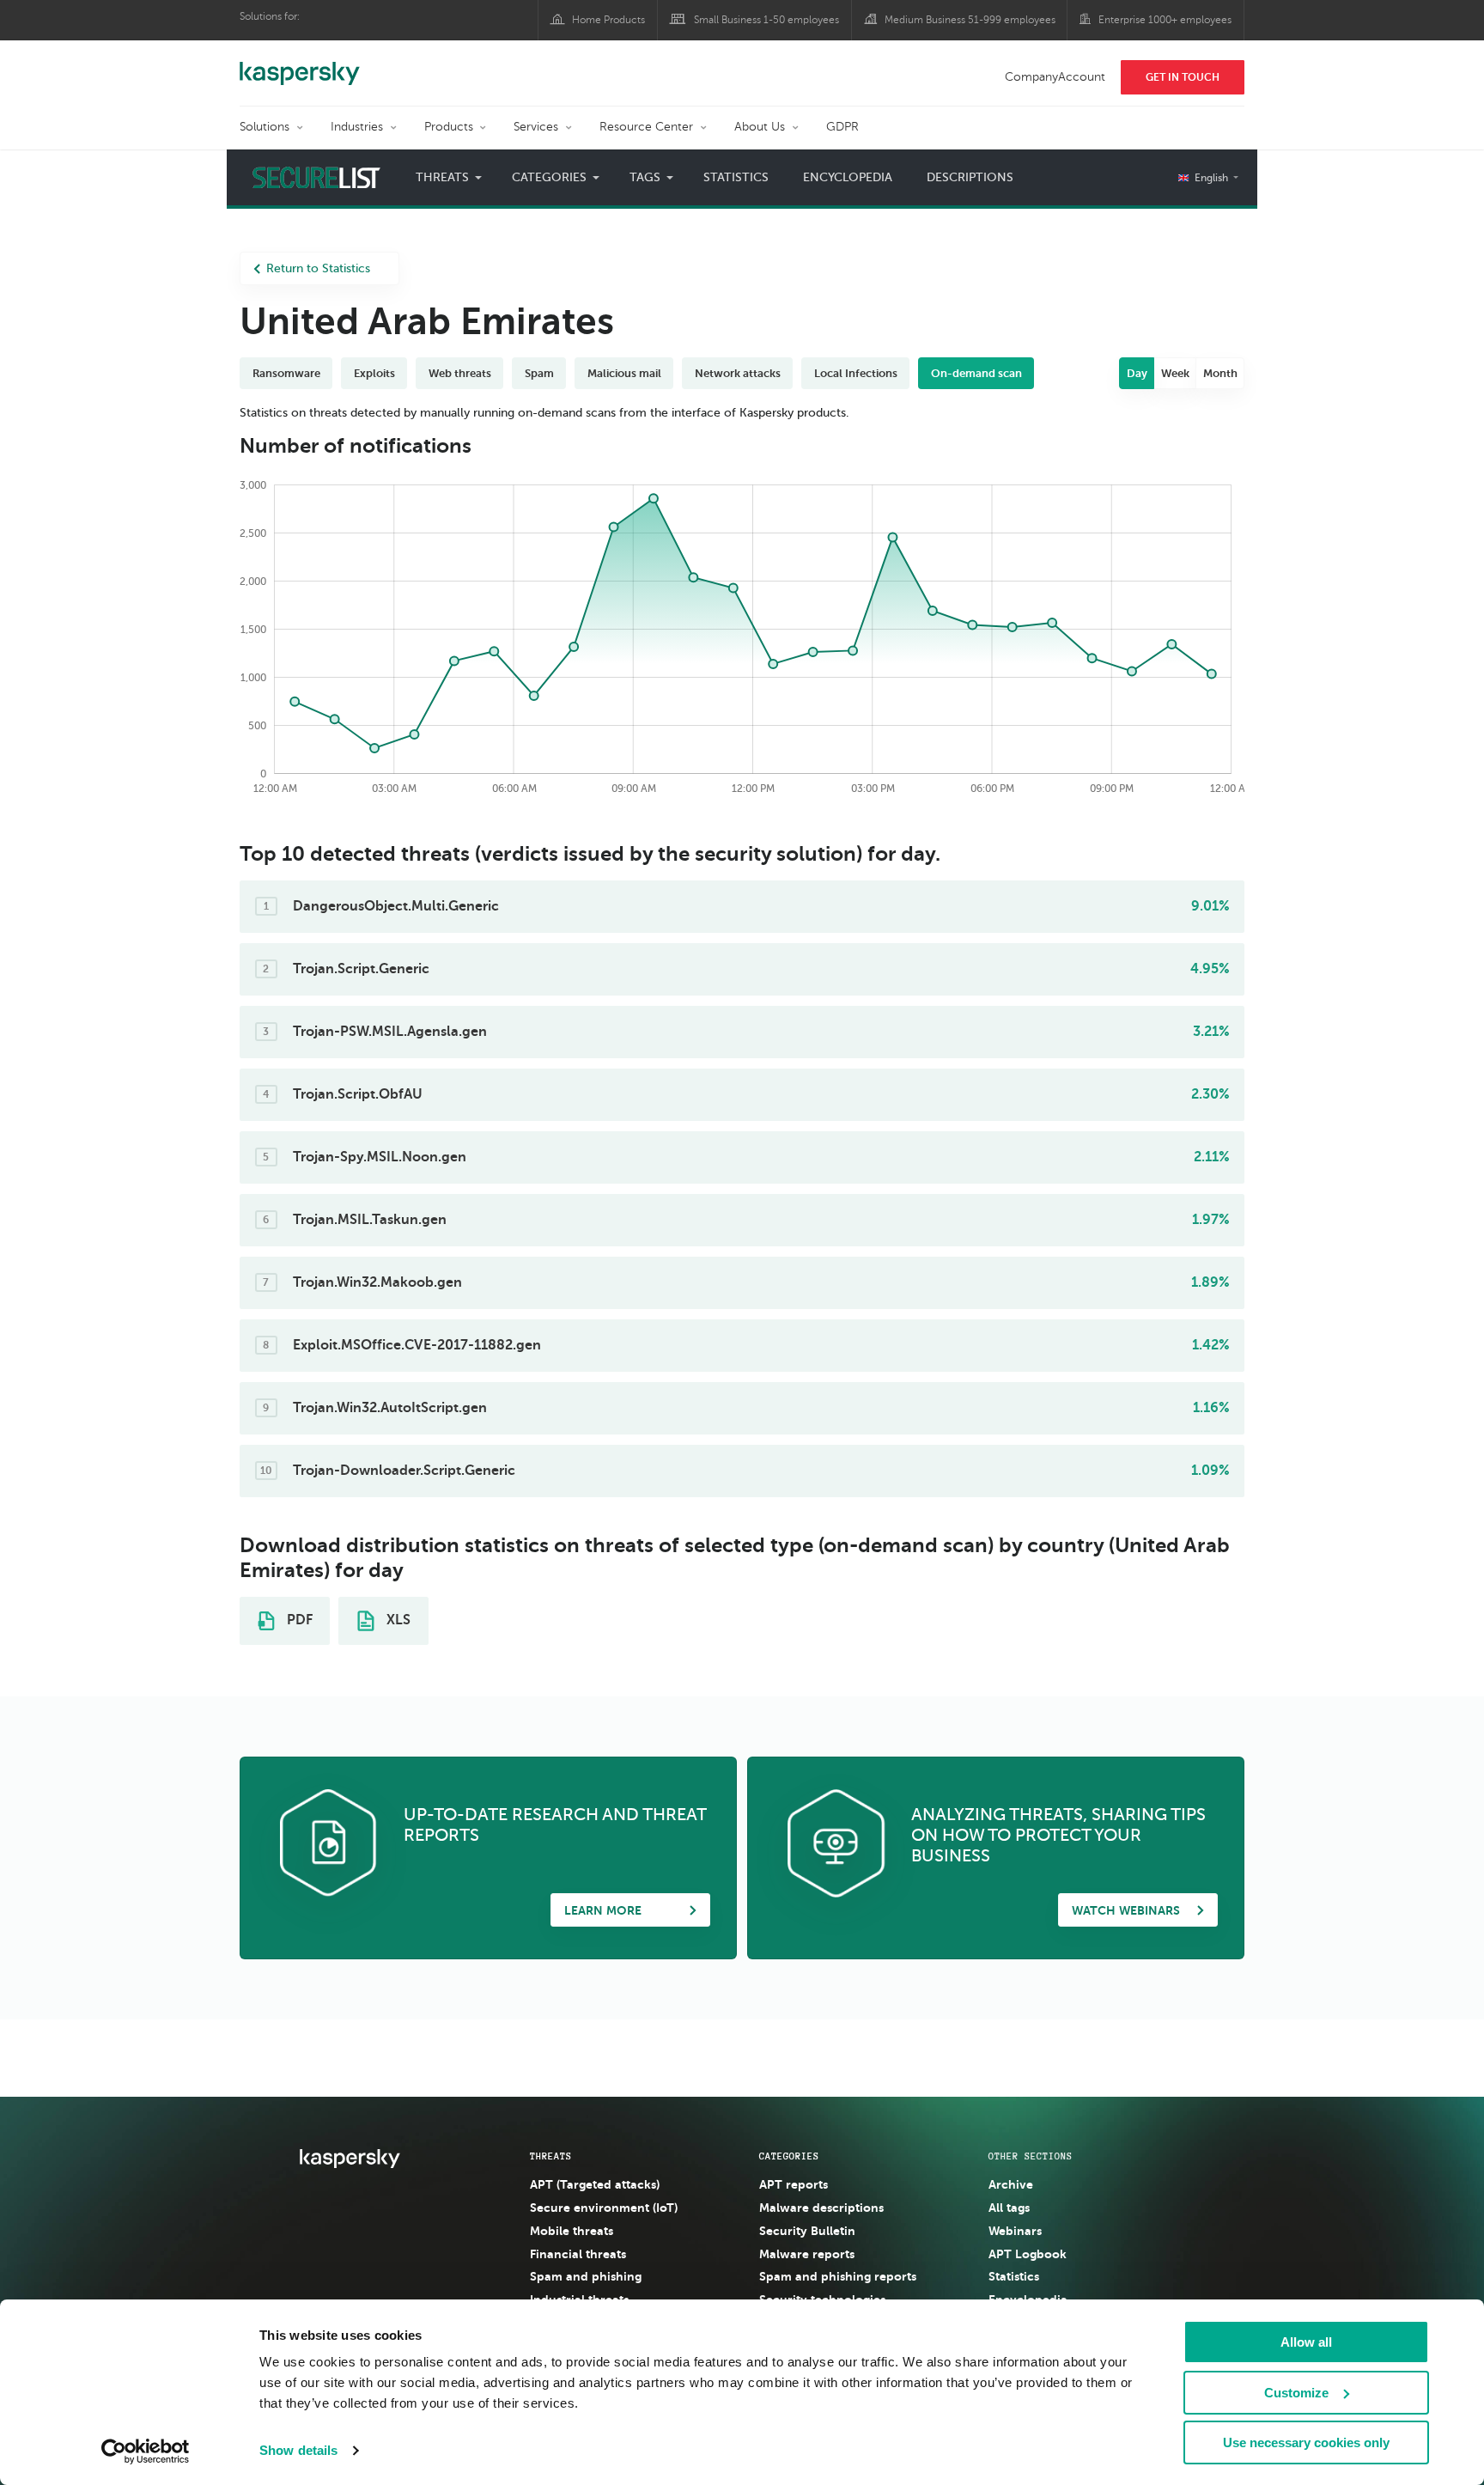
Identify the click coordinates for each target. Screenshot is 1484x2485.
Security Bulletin (807, 2231)
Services (536, 127)
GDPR (842, 127)
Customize (1296, 2393)
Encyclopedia (848, 177)
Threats (551, 2156)
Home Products (608, 20)
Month (1220, 373)
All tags (1009, 2208)
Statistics (736, 177)
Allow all (1306, 2342)
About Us (760, 127)
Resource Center (646, 127)
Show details (298, 2450)
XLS (397, 1620)
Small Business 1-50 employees (766, 20)
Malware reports (807, 2254)
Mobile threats (572, 2231)
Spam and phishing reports (838, 2276)
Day (1137, 373)
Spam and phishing (586, 2276)
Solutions (265, 127)
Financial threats (578, 2254)
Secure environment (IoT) (604, 2208)
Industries (357, 127)
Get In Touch (1183, 77)
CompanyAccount (1055, 77)
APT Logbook (1028, 2254)
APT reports (794, 2184)
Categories (789, 2156)
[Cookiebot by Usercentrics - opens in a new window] (146, 2452)
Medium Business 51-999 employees (970, 20)
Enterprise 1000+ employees (1165, 20)
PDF (298, 1620)
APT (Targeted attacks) (595, 2184)
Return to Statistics (318, 268)
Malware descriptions (821, 2208)
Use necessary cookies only (1306, 2442)
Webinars (1015, 2231)
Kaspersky (300, 64)
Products (449, 127)
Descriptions (970, 177)
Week (1175, 373)
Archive (1011, 2184)
